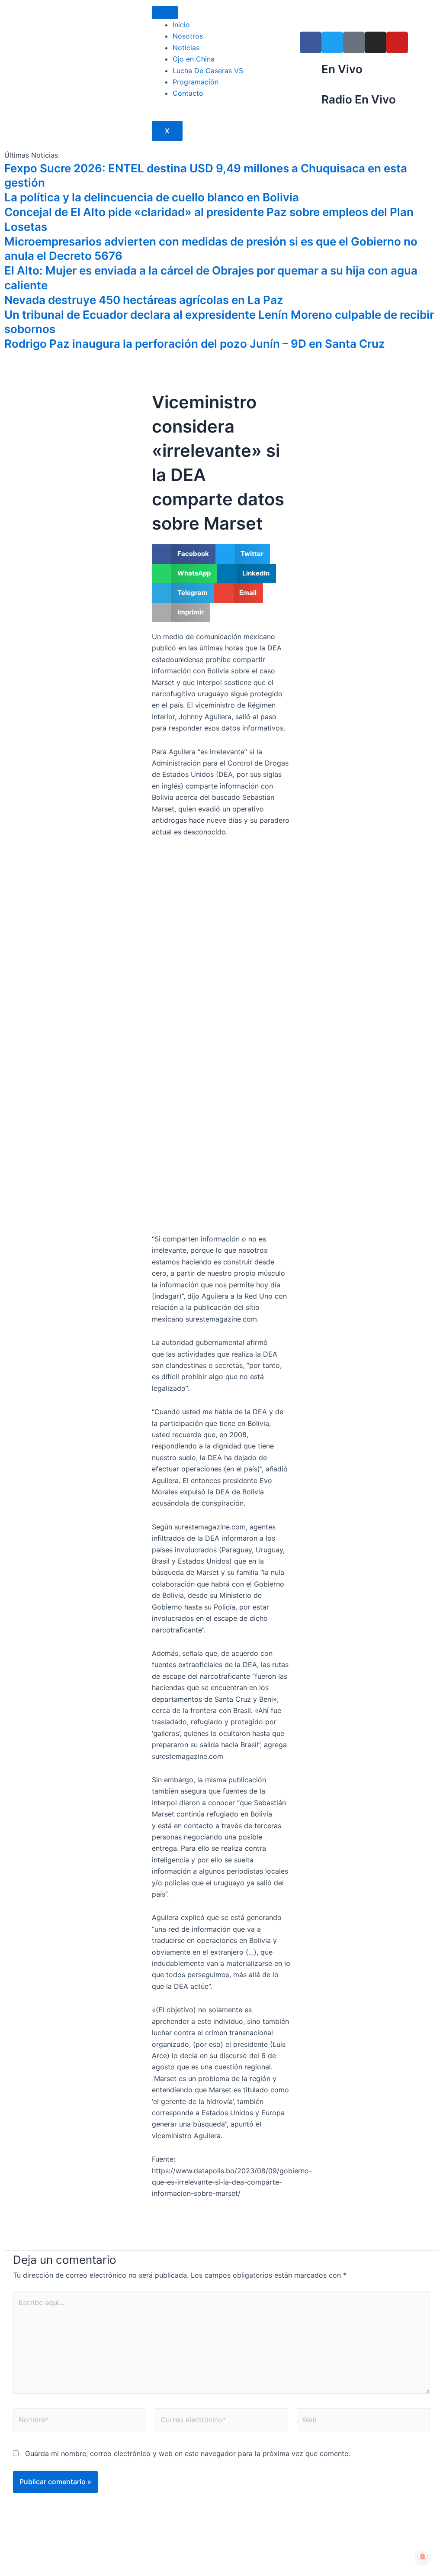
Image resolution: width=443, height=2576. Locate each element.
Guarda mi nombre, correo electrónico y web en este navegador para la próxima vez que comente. (188, 2453)
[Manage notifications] (423, 2557)
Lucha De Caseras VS (208, 71)
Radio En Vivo (359, 99)
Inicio (181, 25)
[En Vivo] (311, 73)
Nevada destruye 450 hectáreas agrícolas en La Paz (144, 300)
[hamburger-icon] (165, 13)
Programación (196, 82)
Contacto (188, 93)
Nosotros (188, 36)
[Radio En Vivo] (311, 103)
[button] (184, 554)
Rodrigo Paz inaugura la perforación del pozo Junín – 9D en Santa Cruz (195, 344)
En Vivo (342, 69)
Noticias (186, 48)
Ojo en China (194, 59)
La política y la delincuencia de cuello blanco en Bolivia (152, 197)
